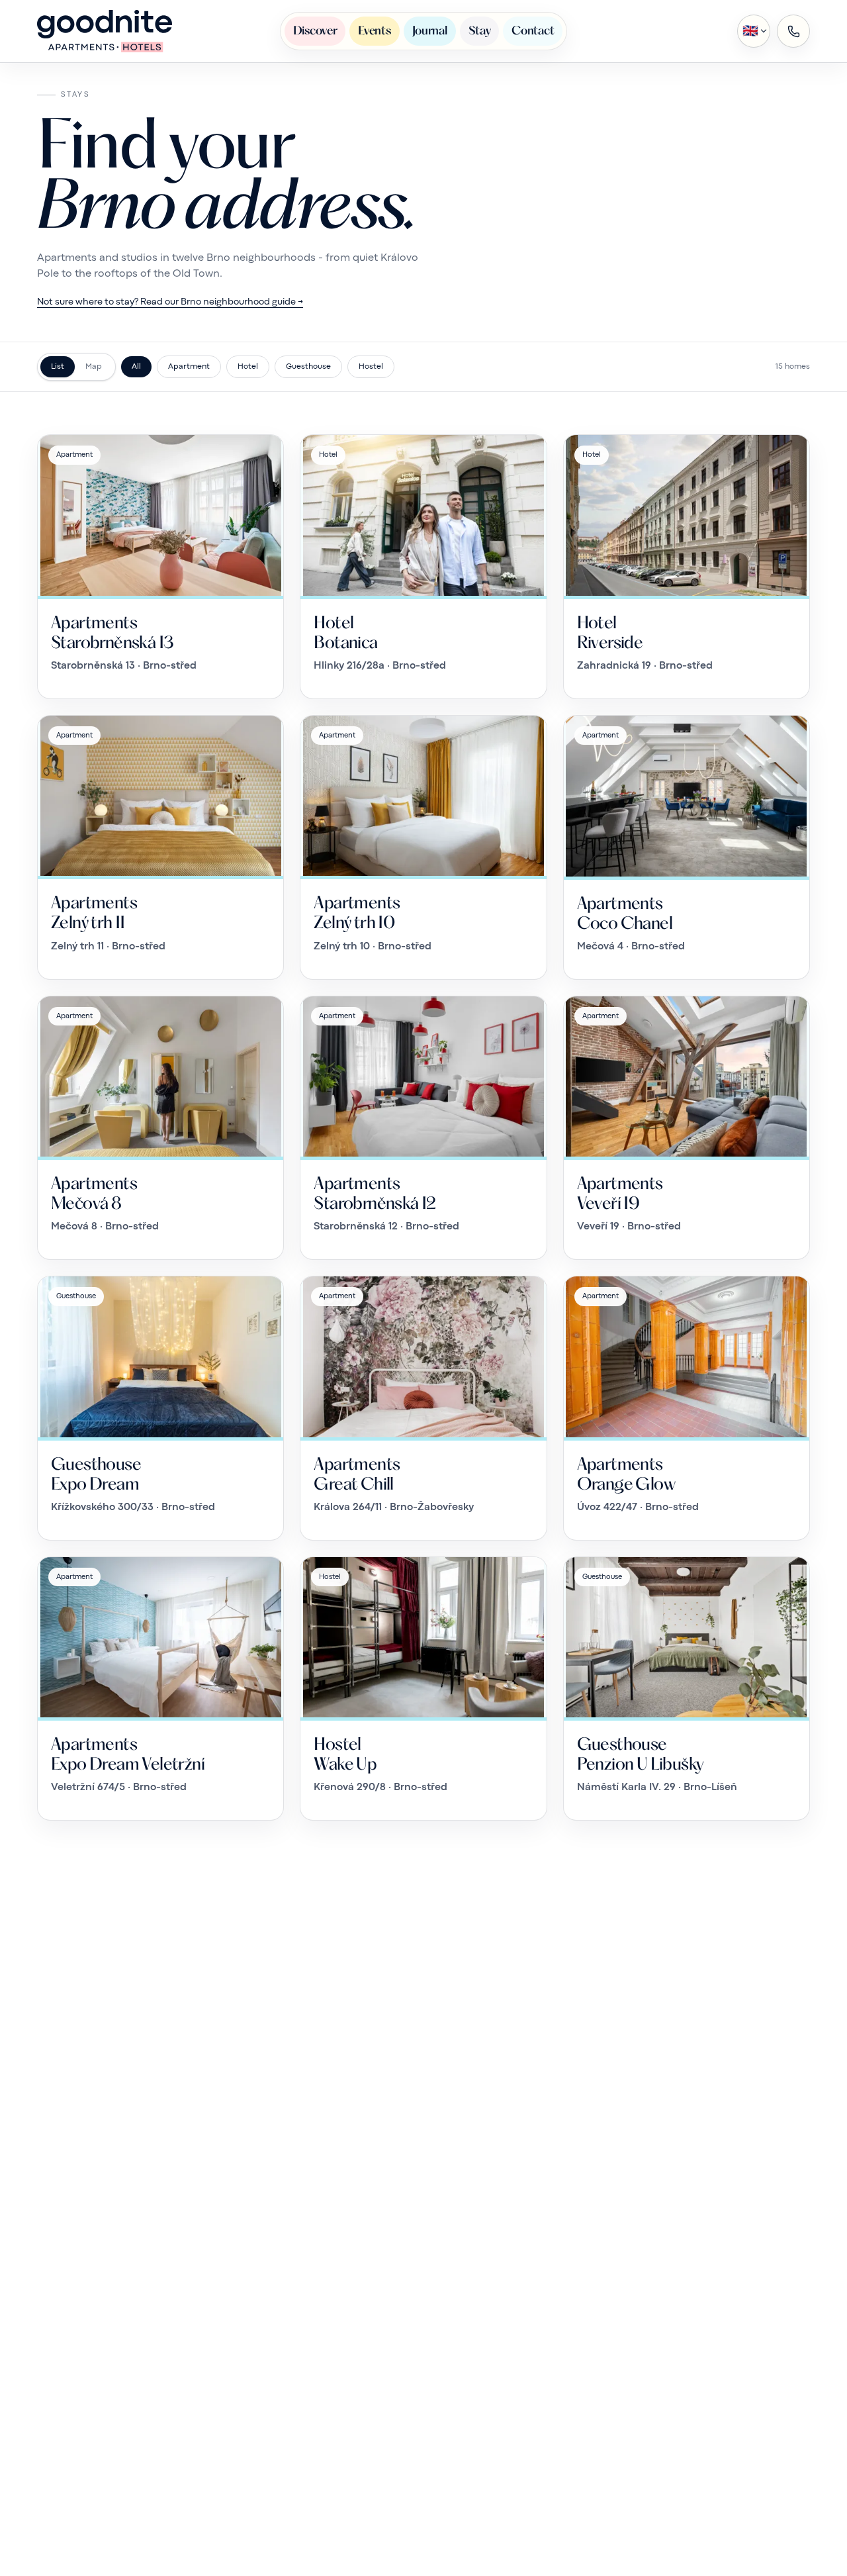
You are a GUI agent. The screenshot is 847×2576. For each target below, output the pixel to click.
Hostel (371, 367)
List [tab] (58, 367)
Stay (480, 30)
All (136, 367)
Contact (533, 30)
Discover (315, 30)
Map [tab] (94, 367)
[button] (754, 31)
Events (374, 30)
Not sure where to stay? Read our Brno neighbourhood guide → (170, 302)
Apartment (189, 367)
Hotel (248, 367)
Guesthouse (308, 367)
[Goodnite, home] (105, 31)
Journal (430, 30)
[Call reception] (793, 31)
